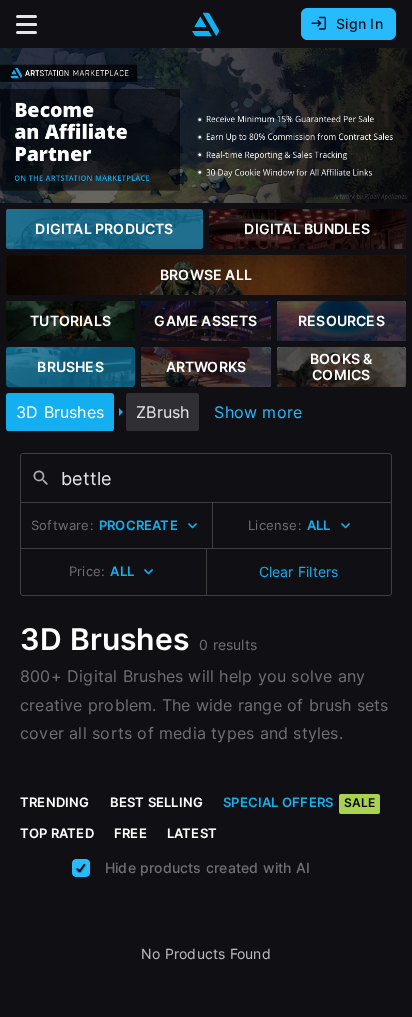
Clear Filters (299, 571)
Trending (55, 802)
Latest (192, 833)
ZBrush (162, 412)
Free (130, 833)
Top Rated (57, 833)
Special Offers (299, 802)
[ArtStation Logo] (206, 24)
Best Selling (157, 802)
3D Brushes (60, 412)
